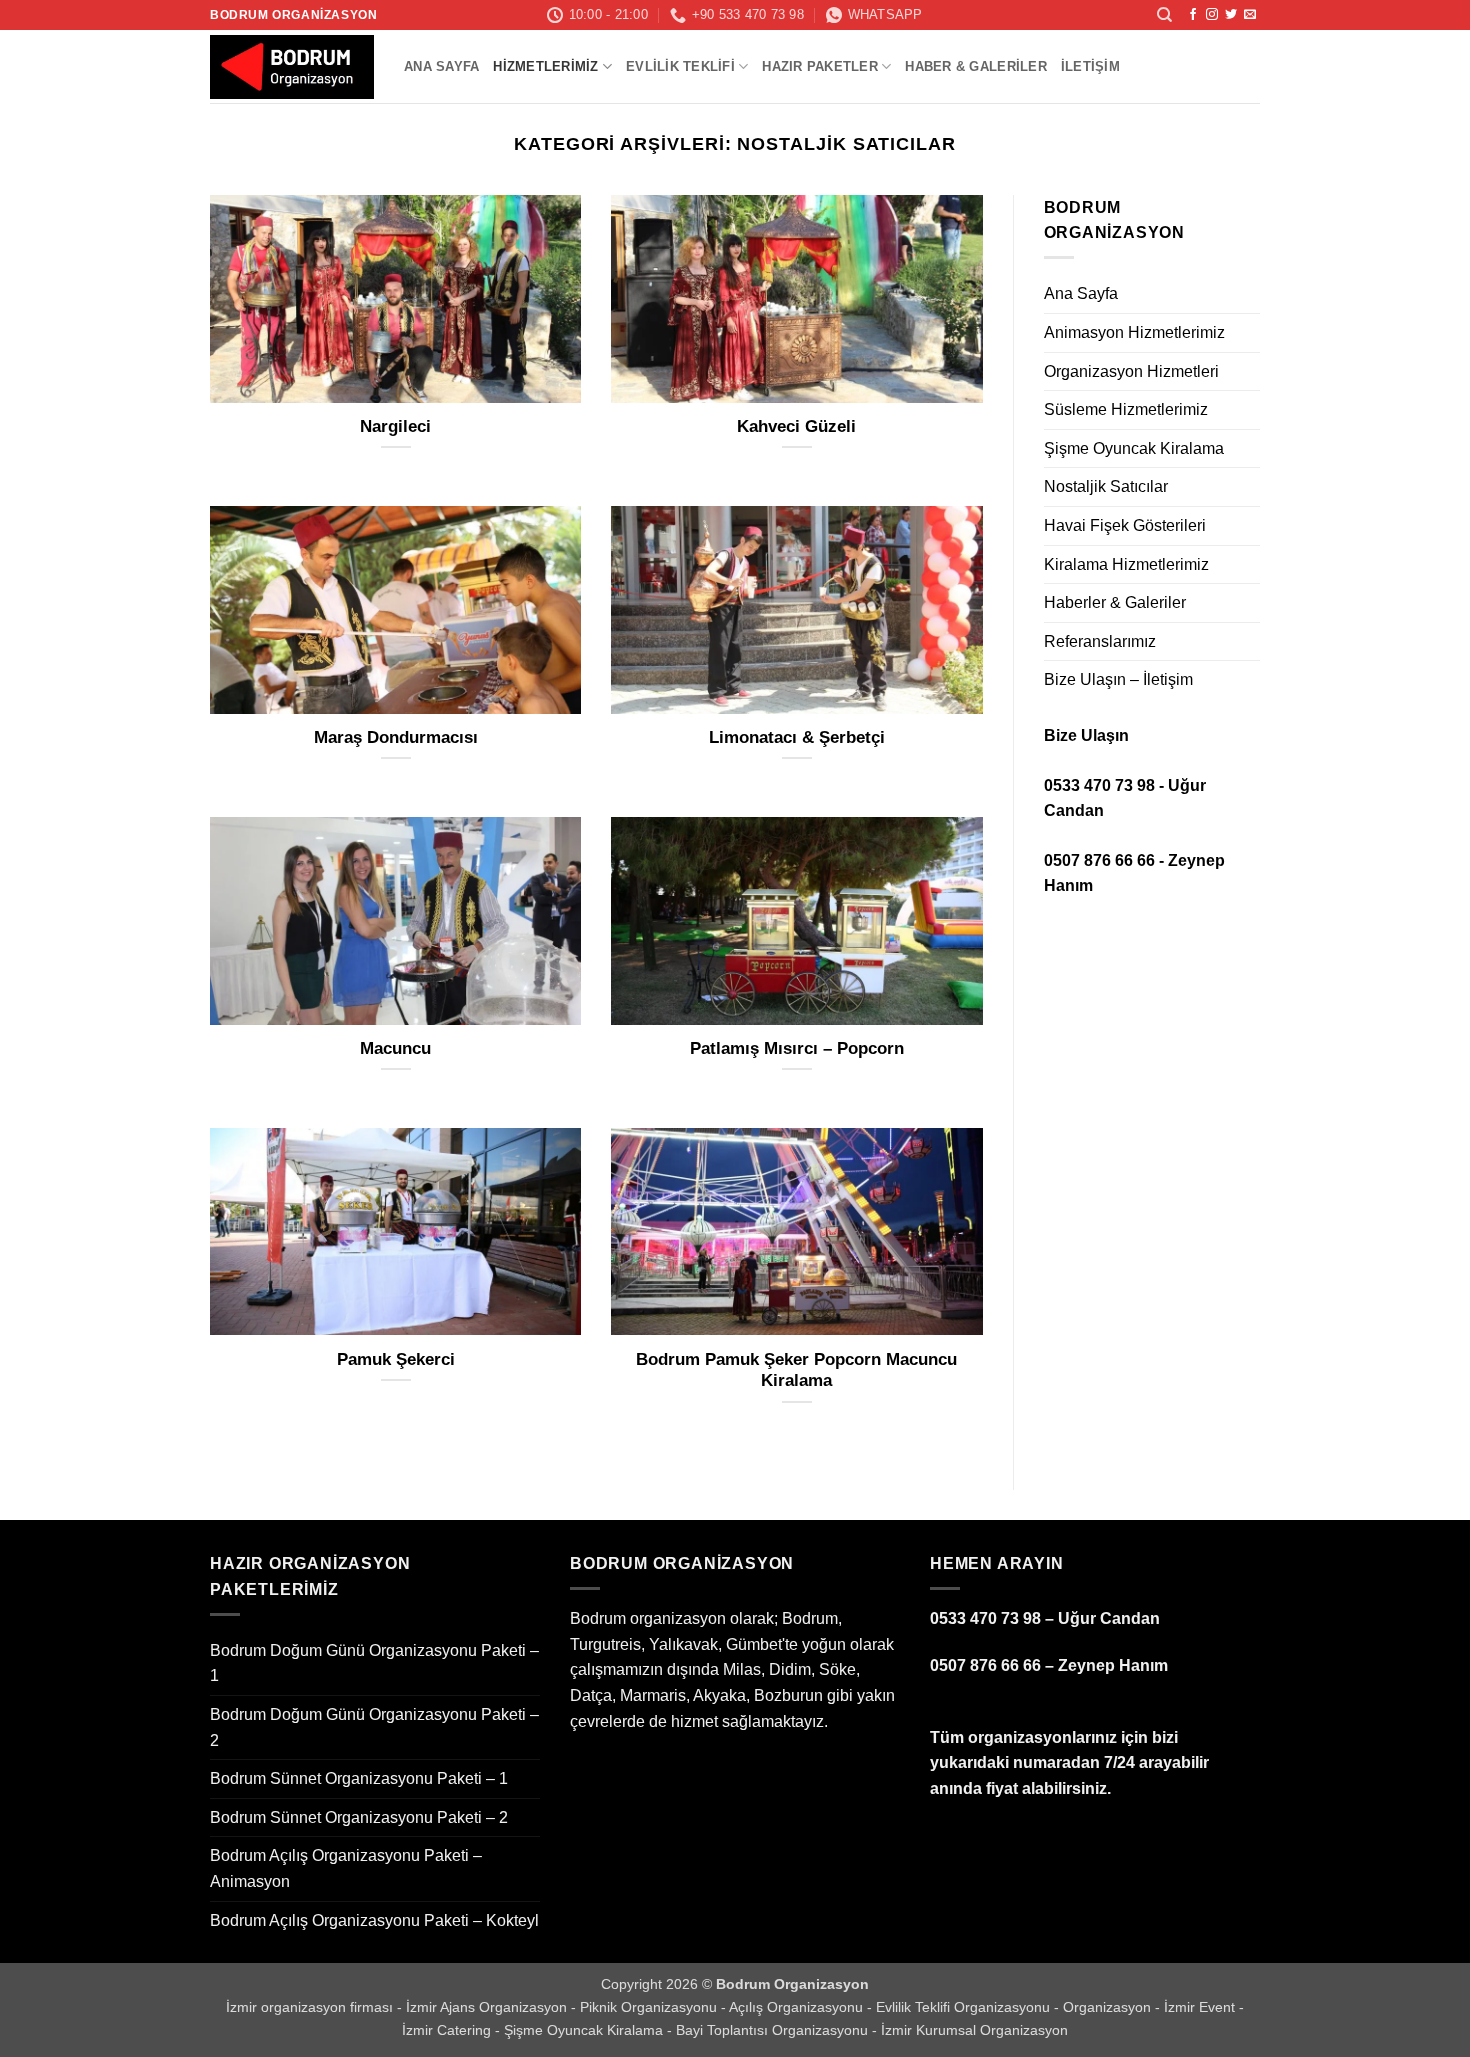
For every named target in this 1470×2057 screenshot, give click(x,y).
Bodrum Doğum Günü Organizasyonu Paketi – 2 (374, 1727)
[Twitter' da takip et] (1231, 15)
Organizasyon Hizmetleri (1131, 371)
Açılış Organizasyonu (798, 2007)
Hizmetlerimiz (545, 66)
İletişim (1090, 66)
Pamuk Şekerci (396, 1359)
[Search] (1164, 15)
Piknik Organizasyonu (650, 2007)
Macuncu (395, 1048)
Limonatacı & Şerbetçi (797, 737)
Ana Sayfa (441, 66)
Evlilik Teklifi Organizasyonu (965, 2007)
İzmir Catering (448, 2030)
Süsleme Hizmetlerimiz (1126, 409)
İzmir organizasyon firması (311, 2007)
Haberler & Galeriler (1115, 602)
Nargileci (395, 426)
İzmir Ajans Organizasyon (488, 2007)
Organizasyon (1109, 2007)
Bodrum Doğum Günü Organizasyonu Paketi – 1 (374, 1663)
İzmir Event (1201, 2007)
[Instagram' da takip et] (1212, 15)
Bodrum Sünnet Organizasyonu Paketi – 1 (359, 1778)
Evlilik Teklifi (680, 66)
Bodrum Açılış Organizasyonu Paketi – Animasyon (346, 1868)
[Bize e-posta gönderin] (1250, 15)
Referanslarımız (1100, 641)
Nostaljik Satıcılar (1106, 486)
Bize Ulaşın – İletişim (1118, 679)
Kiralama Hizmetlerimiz (1126, 564)
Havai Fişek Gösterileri (1125, 525)
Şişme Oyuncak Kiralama (1134, 448)
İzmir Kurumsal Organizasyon (974, 2030)
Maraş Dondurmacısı (396, 737)
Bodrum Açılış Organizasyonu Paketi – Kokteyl (374, 1920)
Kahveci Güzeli (796, 426)
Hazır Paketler (820, 66)
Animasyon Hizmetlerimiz (1134, 332)
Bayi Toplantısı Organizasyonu (774, 2030)
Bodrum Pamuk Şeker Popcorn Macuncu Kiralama (796, 1370)
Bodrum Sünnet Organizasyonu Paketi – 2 (359, 1817)
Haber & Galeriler (975, 66)
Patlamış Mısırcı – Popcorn (797, 1048)
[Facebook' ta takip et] (1193, 15)
